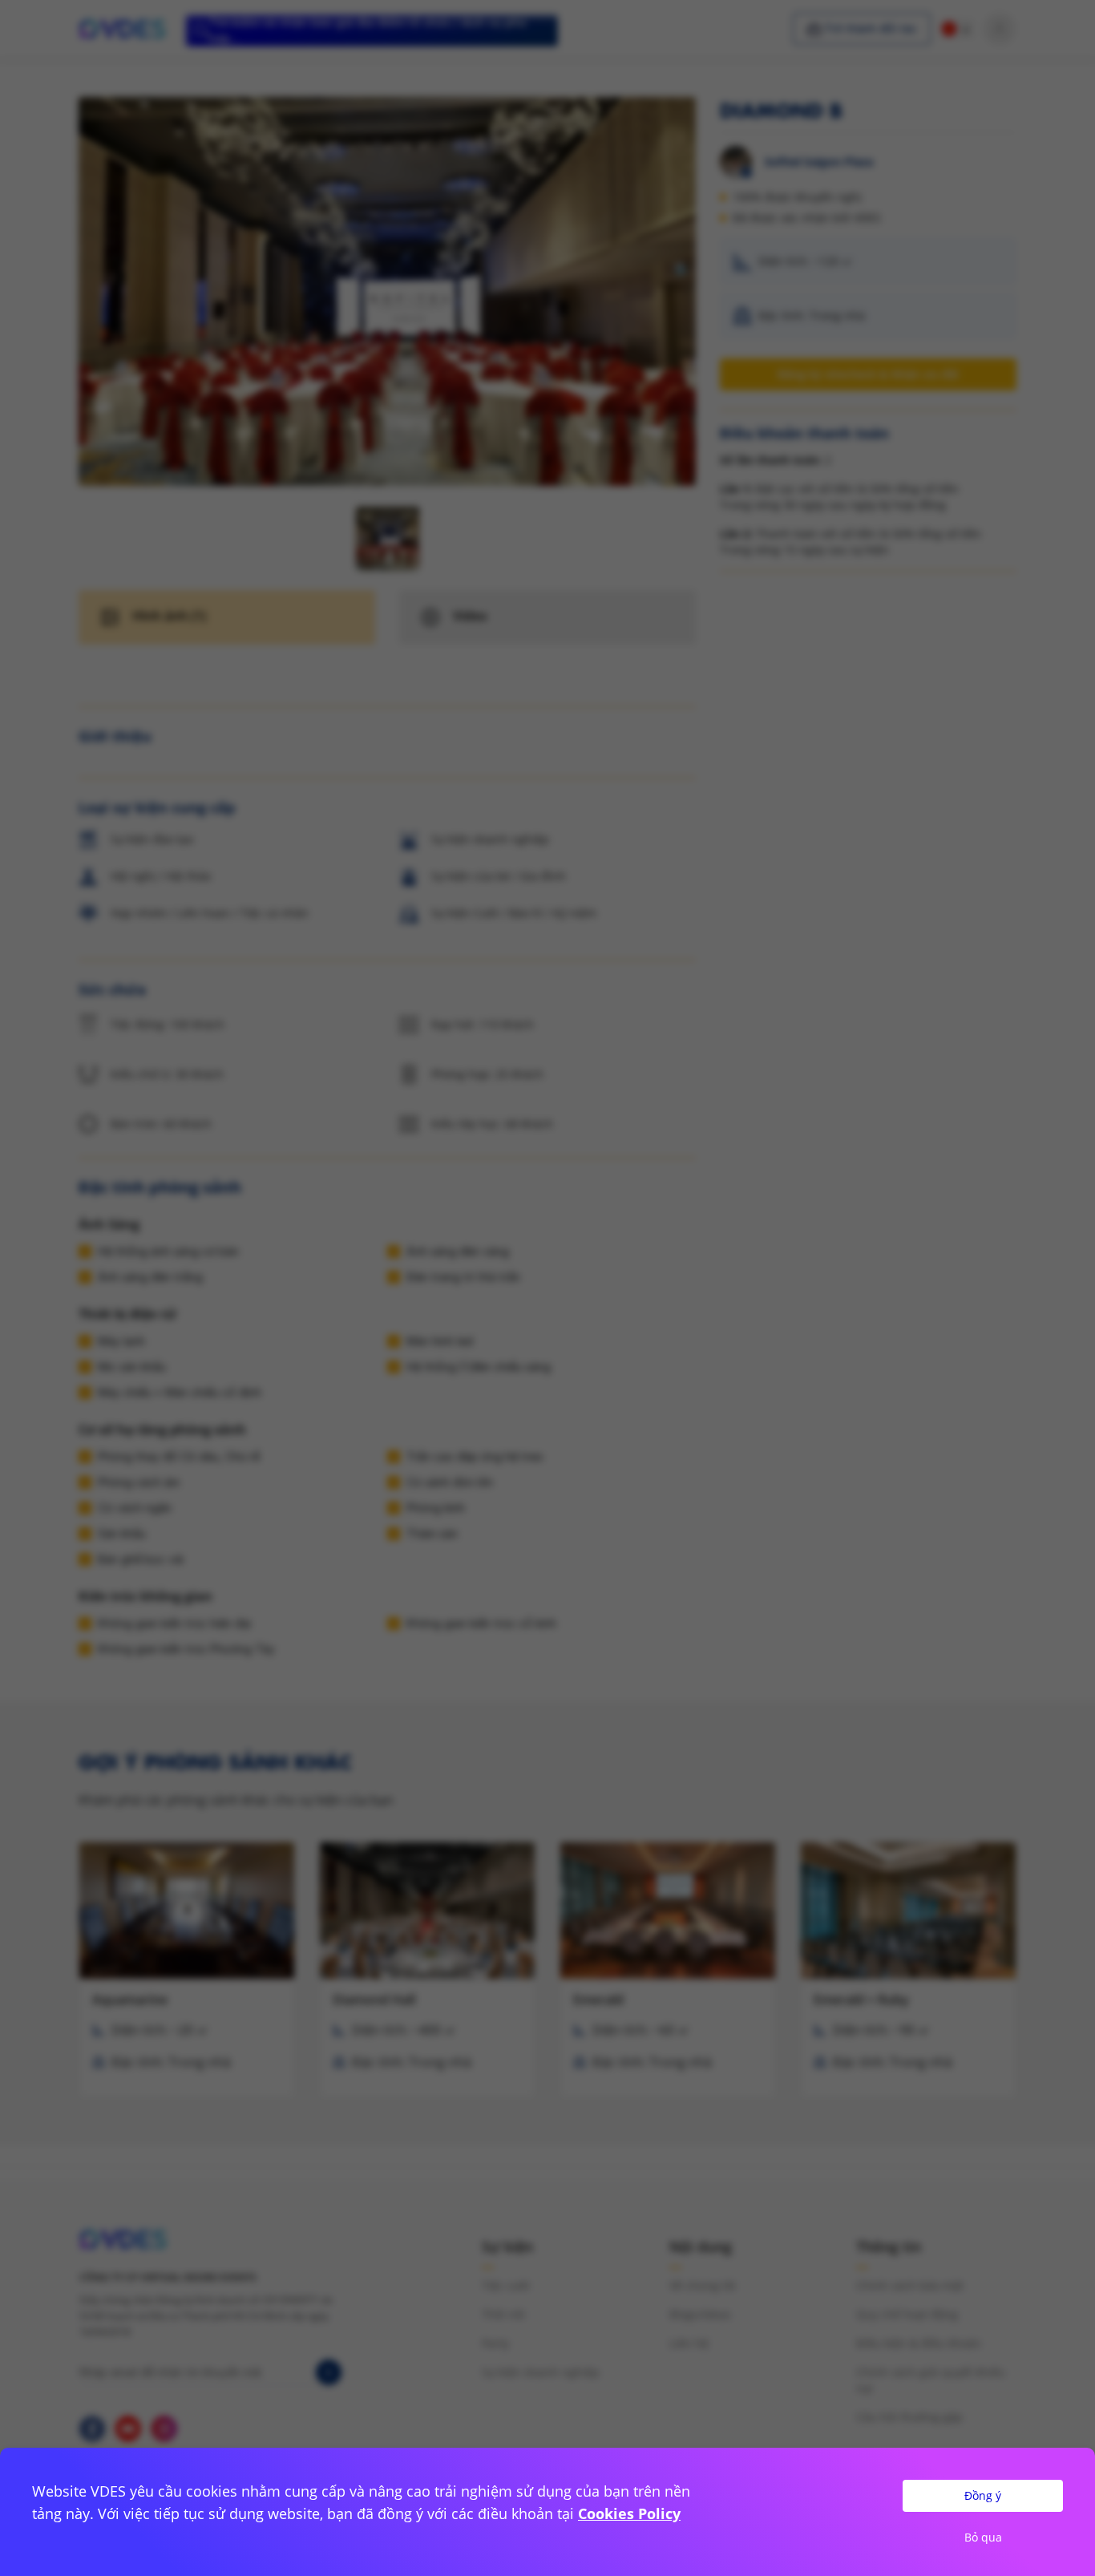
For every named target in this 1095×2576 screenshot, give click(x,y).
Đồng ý (983, 2495)
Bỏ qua (983, 2537)
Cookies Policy (629, 2513)
